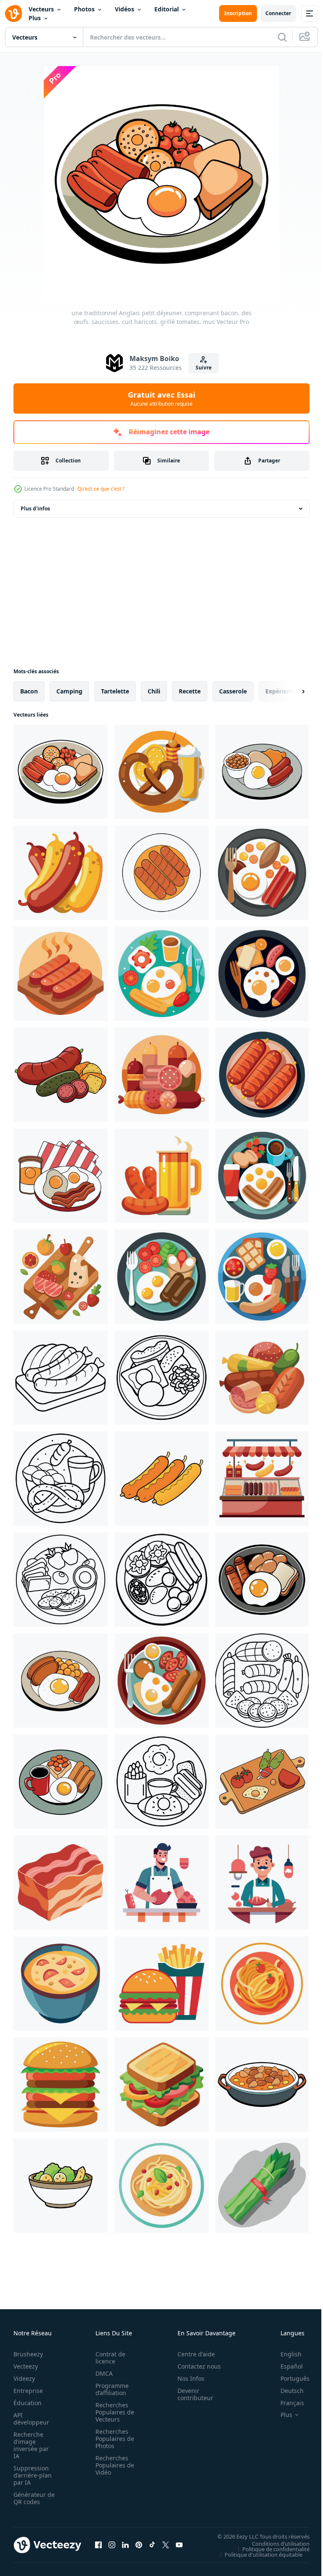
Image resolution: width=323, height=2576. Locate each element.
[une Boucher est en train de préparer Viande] (161, 1883)
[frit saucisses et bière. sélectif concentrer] (161, 1176)
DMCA (102, 2373)
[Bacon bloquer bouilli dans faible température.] (61, 1883)
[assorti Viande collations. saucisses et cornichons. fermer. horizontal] (61, 1075)
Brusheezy (28, 2354)
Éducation (28, 2403)
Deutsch (286, 2391)
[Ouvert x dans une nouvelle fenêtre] (166, 2545)
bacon (29, 691)
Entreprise (28, 2391)
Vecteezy (26, 2366)
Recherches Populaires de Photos (112, 2439)
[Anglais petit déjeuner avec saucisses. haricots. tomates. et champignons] (161, 1277)
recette (190, 691)
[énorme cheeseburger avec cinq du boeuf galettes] (61, 2085)
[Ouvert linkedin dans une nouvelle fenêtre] (125, 2545)
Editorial (167, 9)
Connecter (278, 13)
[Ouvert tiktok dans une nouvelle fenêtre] (152, 2545)
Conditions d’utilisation (274, 2543)
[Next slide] (290, 691)
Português (289, 2378)
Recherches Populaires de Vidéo (112, 2465)
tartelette (115, 691)
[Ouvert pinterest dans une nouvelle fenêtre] (139, 2545)
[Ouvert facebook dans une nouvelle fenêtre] (98, 2545)
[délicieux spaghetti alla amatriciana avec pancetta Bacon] (262, 1984)
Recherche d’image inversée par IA (31, 2445)
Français (286, 2403)
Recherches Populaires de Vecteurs (112, 2412)
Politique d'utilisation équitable (257, 2554)
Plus (35, 18)
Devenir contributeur (191, 2394)
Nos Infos (186, 2378)
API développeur (31, 2419)
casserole (233, 691)
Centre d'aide (192, 2354)
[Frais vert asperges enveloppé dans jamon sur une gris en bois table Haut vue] (262, 2186)
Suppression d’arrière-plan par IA (33, 2475)
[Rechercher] (282, 37)
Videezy (24, 2378)
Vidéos (124, 9)
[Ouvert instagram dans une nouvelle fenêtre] (112, 2545)
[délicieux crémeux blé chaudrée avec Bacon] (61, 1984)
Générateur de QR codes (31, 2498)
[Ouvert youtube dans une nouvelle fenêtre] (179, 2545)
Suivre (204, 368)
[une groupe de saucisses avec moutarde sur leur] (61, 873)
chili (154, 691)
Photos (84, 9)
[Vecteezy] (13, 13)
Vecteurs (41, 9)
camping (69, 691)
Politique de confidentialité (270, 2549)
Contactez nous (195, 2366)
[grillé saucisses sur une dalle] (61, 974)
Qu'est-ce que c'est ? (101, 489)
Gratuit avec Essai (161, 398)
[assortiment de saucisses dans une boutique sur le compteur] (262, 1479)
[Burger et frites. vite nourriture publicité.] (161, 1984)
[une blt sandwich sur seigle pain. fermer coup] (161, 2085)
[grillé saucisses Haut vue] (161, 873)
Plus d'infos (35, 509)
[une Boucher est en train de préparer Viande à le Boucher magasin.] (262, 1883)
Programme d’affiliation (110, 2389)
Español (285, 2366)
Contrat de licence (108, 2358)
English (285, 2354)
